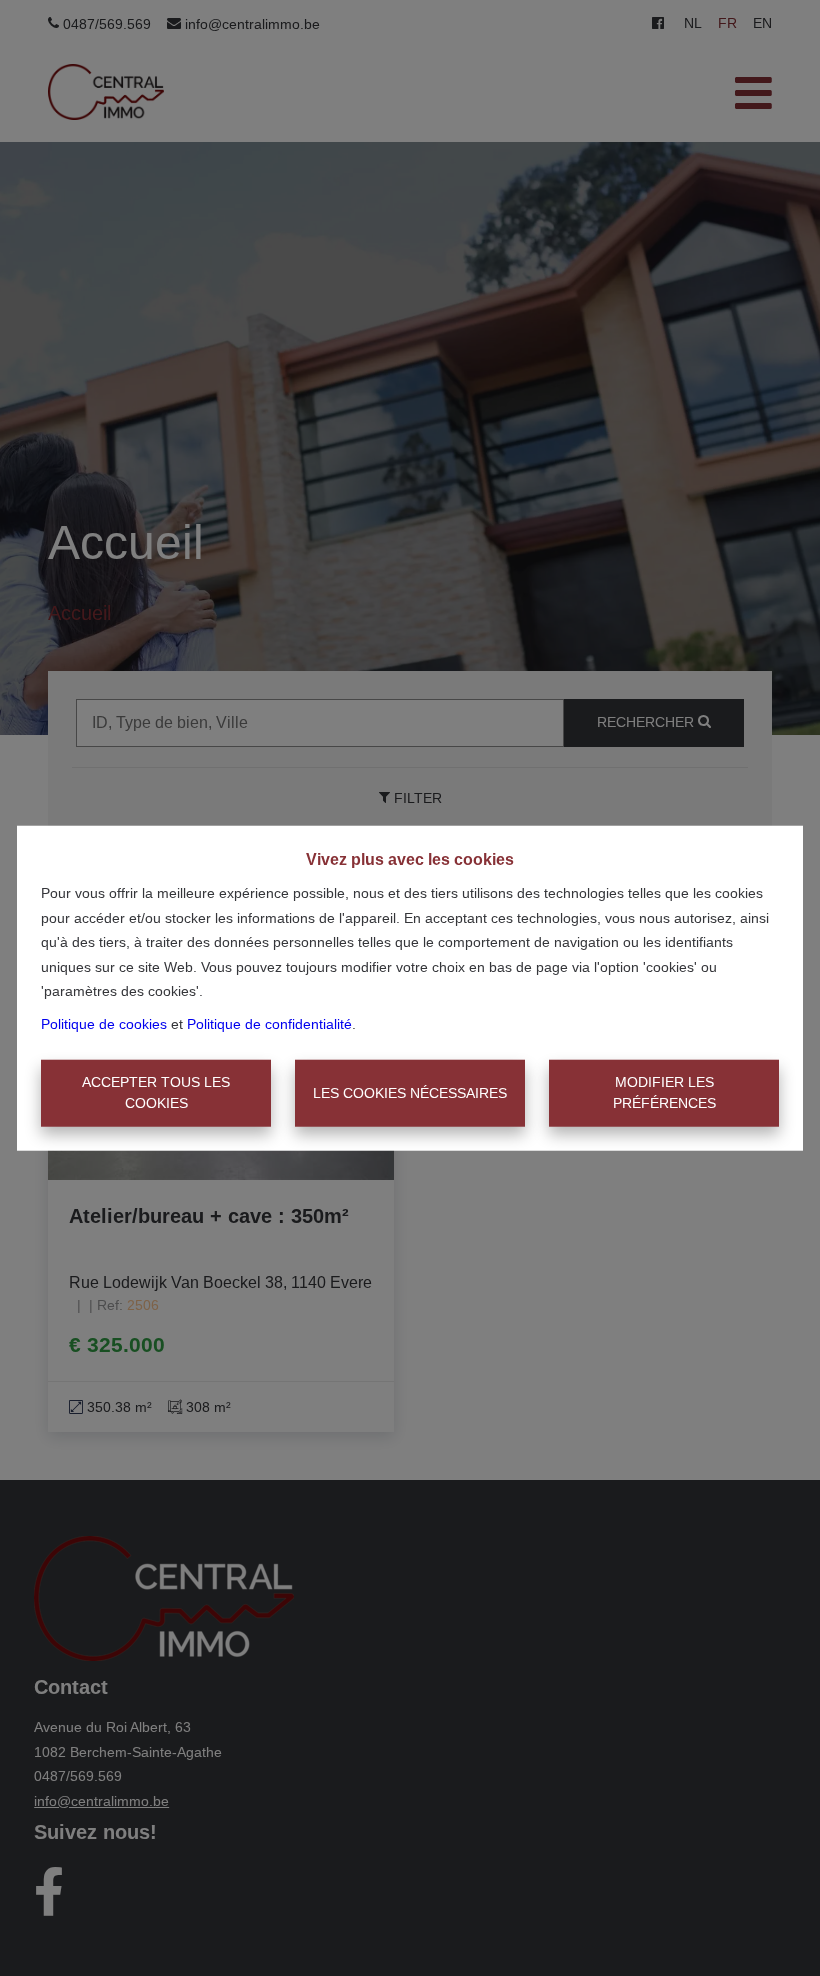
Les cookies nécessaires (410, 1093)
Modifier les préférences (664, 1092)
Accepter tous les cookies (156, 1092)
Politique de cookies (104, 1023)
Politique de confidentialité (269, 1023)
